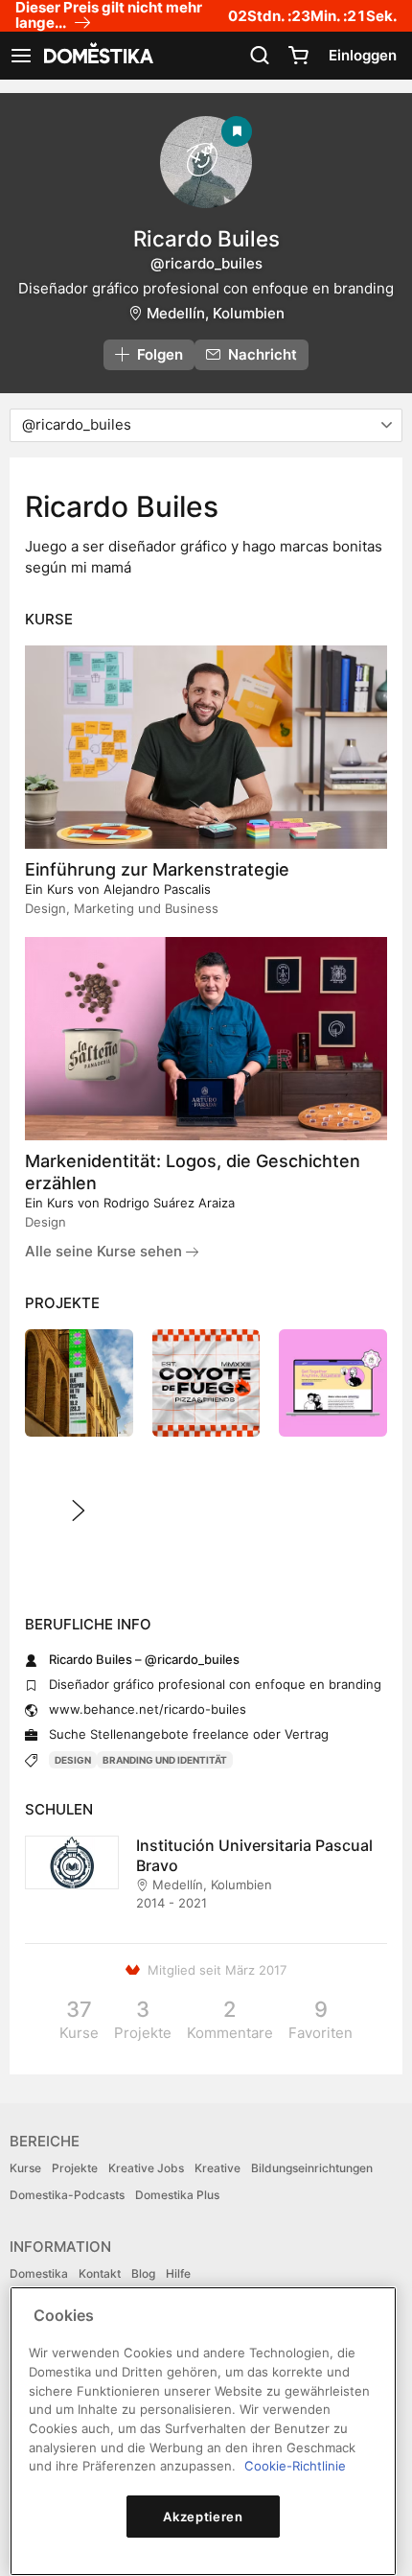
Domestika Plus (177, 2195)
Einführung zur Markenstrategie (157, 869)
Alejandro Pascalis (157, 889)
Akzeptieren (203, 2517)
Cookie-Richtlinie (295, 2466)
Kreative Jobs (146, 2168)
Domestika (39, 2273)
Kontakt (100, 2273)
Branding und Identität (165, 1760)
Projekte (75, 2168)
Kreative (217, 2168)
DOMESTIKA (97, 56)
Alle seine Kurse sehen (105, 1251)
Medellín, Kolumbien (216, 313)
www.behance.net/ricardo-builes (148, 1709)
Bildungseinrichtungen (312, 2168)
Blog (143, 2273)
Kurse (25, 2168)
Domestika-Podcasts (67, 2195)
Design (73, 1760)
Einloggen (363, 55)
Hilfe (178, 2273)
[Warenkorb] (298, 56)
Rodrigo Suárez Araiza (169, 1203)
